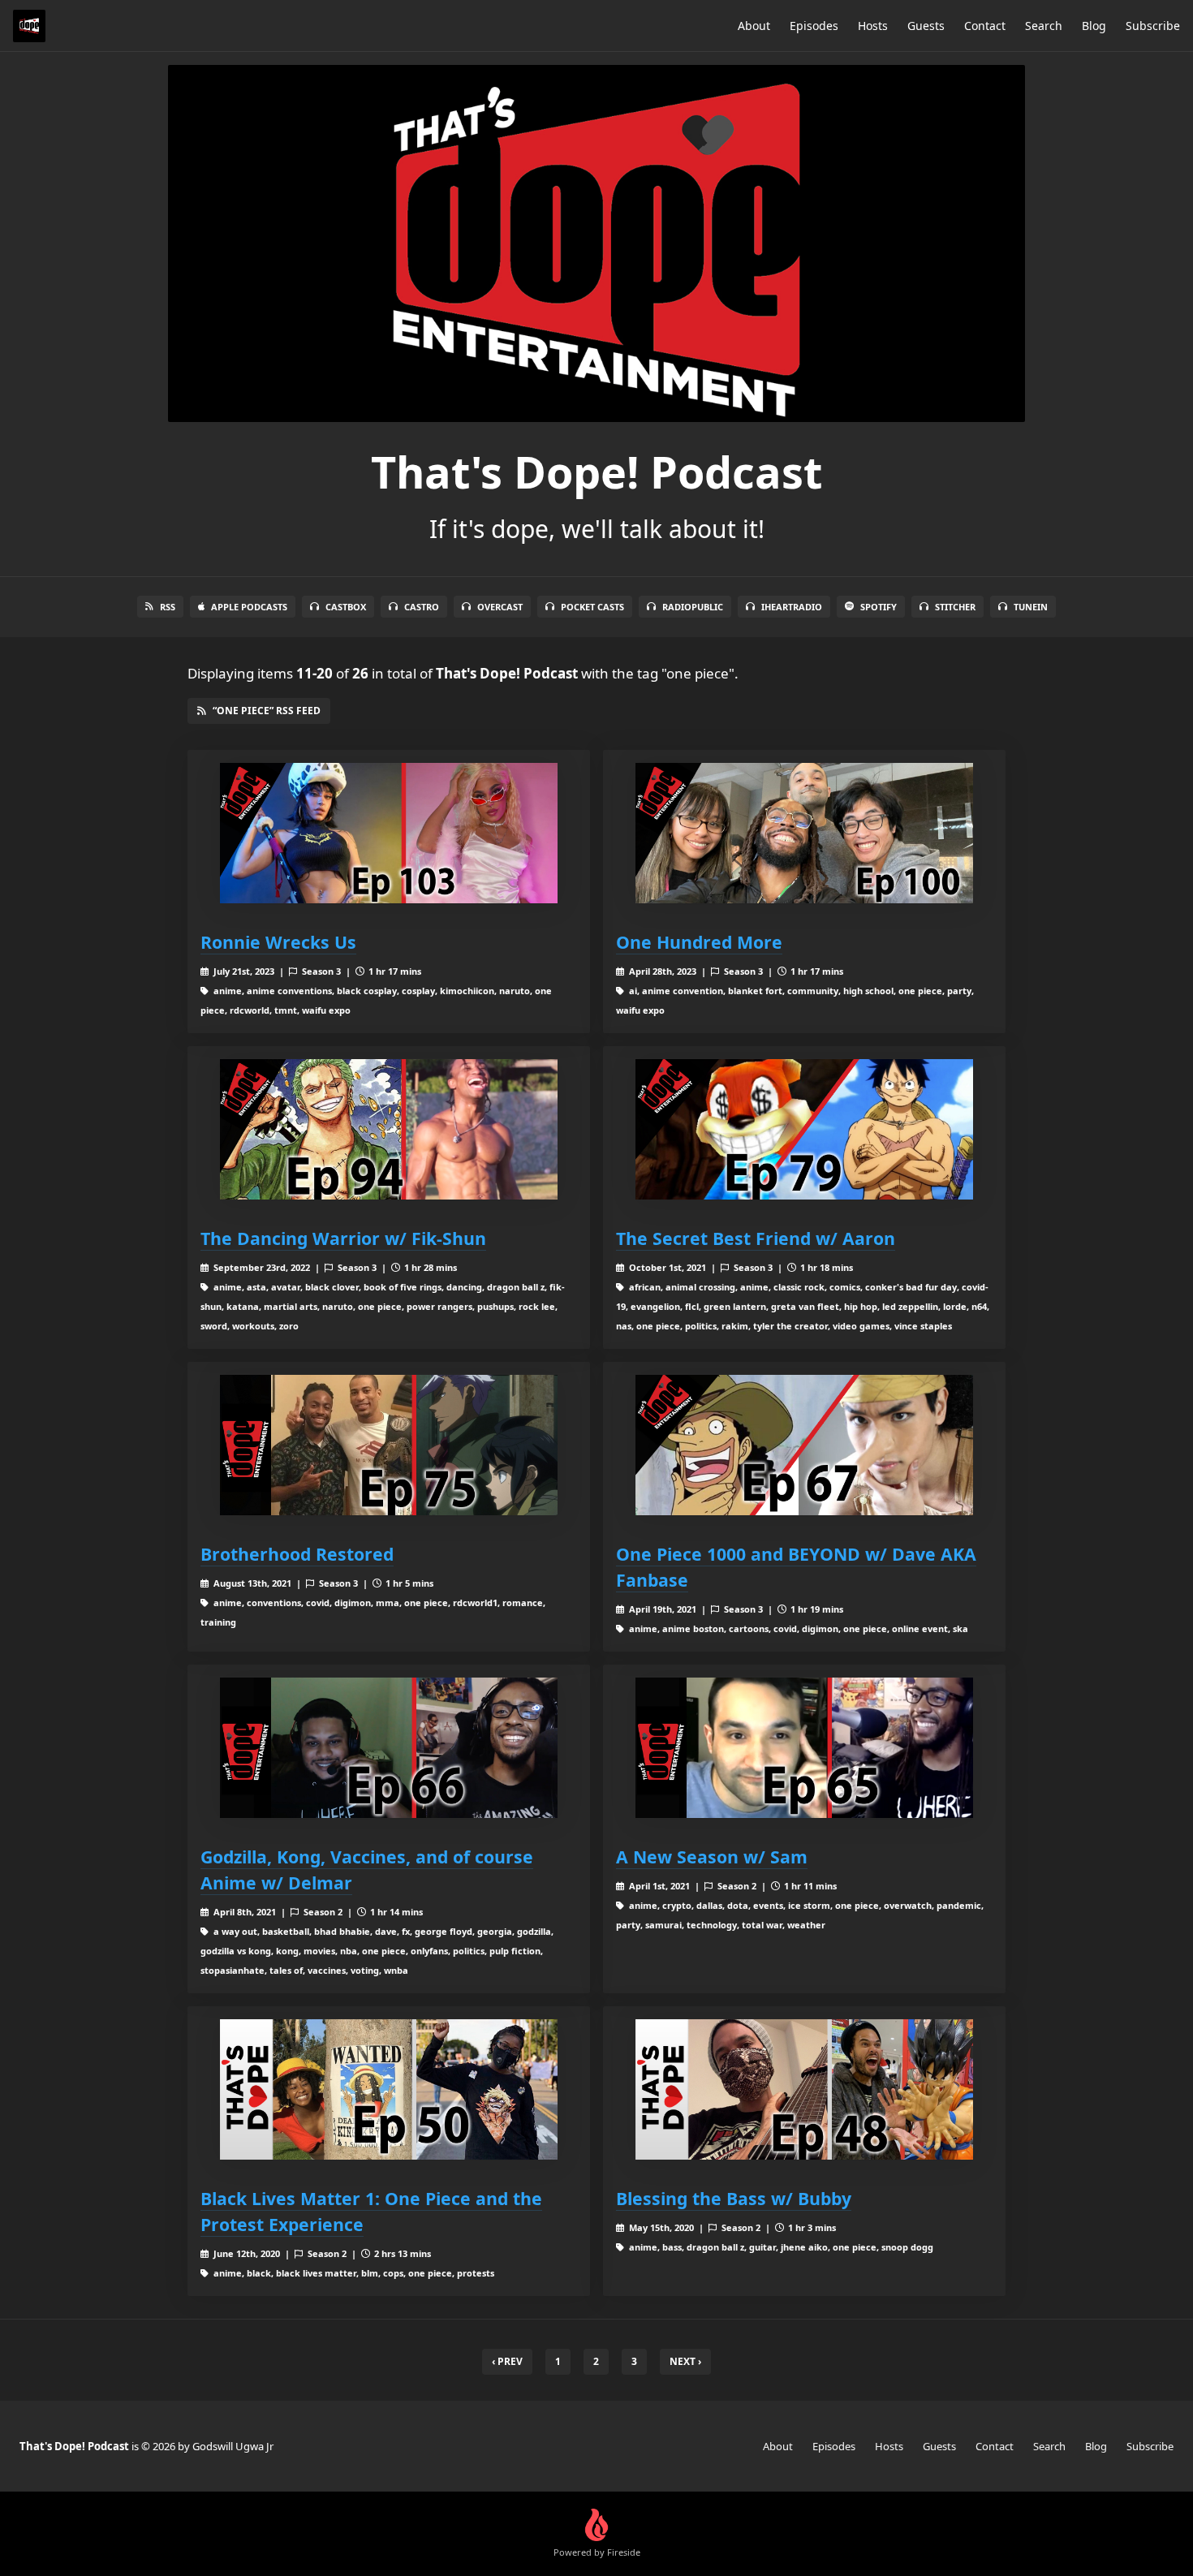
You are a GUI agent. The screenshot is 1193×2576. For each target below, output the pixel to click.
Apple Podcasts (249, 607)
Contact (985, 26)
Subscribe (1153, 26)
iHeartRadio (792, 607)
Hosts (873, 26)
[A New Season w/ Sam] (804, 1748)
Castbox (346, 607)
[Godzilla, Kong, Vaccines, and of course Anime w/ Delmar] (389, 1748)
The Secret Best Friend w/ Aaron (756, 1238)
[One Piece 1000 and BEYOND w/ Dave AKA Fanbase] (804, 1445)
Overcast (500, 607)
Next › (685, 2361)
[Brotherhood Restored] (389, 1445)
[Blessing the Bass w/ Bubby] (804, 2089)
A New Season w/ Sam (712, 1857)
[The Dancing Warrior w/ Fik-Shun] (389, 1129)
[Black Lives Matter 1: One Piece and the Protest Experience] (389, 2089)
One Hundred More (699, 942)
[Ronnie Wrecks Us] (389, 833)
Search (1044, 26)
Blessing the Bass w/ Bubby (734, 2198)
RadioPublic (693, 607)
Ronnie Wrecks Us (278, 942)
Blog (1094, 26)
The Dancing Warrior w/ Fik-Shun (343, 1238)
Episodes (814, 26)
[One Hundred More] (804, 833)
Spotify (879, 607)
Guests (926, 26)
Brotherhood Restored (297, 1554)
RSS (168, 607)
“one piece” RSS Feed (267, 711)
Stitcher (955, 607)
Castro (422, 607)
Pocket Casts (592, 607)
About (754, 26)
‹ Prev (507, 2361)
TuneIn (1031, 607)
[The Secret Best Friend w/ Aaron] (804, 1129)
